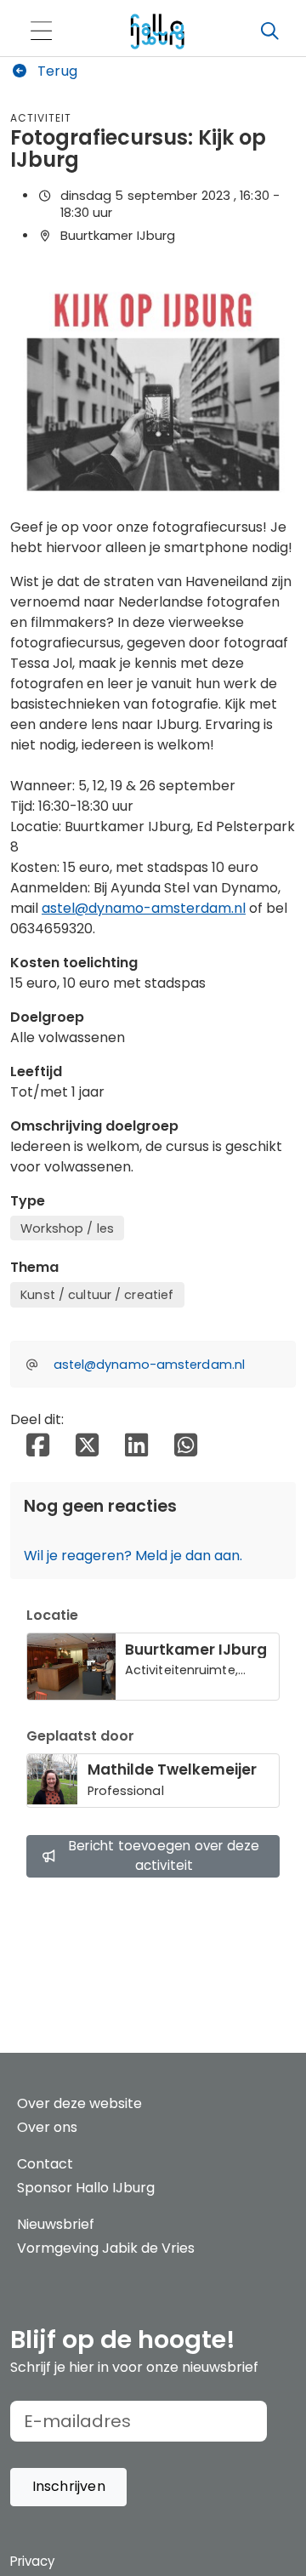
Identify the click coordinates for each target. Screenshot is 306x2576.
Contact (45, 2164)
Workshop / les (67, 1228)
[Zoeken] (269, 31)
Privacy (32, 2561)
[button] (68, 2487)
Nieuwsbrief (56, 2224)
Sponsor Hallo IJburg (86, 2188)
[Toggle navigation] (41, 32)
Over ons (47, 2127)
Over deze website (79, 2103)
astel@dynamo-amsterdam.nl (144, 908)
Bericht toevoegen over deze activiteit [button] (164, 1855)
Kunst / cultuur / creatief (97, 1295)
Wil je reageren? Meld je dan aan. (133, 1556)
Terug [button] (56, 71)
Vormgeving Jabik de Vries (106, 2248)
